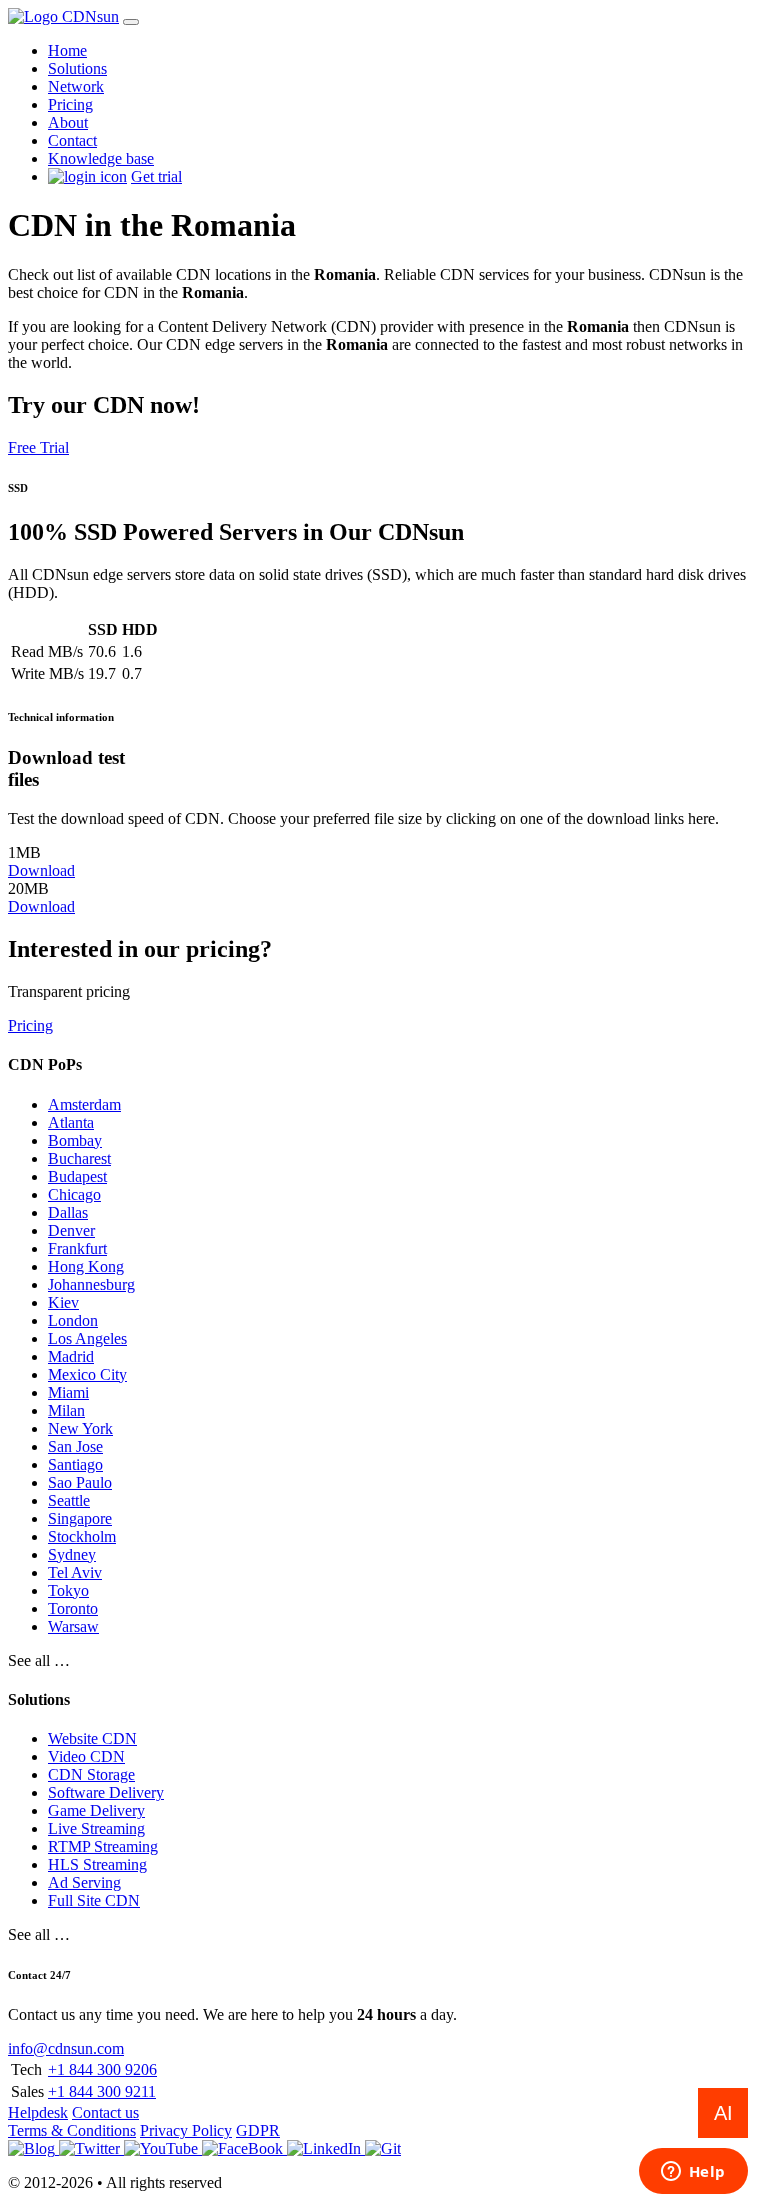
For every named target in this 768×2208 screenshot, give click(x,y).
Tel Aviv (75, 1572)
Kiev (63, 1302)
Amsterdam (84, 1104)
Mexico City (87, 1374)
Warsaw (73, 1626)
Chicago (74, 1194)
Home (67, 50)
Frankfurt (77, 1248)
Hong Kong (86, 1266)
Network (76, 86)
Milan (66, 1410)
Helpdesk (38, 2112)
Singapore (80, 1518)
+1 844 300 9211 (102, 2091)
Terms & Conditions (72, 2130)
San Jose (75, 1446)
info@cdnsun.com (66, 2048)
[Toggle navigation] (131, 22)
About (68, 122)
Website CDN (92, 1738)
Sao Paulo (80, 1482)
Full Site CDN (94, 1900)
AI (723, 2113)
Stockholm (82, 1536)
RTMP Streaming (103, 1846)
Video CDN (86, 1756)
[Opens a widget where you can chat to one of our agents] (693, 2173)
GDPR (258, 2130)
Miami (68, 1392)
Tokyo (68, 1590)
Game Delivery (96, 1810)
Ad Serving (84, 1882)
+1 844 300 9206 (102, 2069)
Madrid (71, 1356)
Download (41, 870)
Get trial (156, 176)
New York (80, 1428)
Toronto (73, 1608)
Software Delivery (106, 1792)
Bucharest (79, 1158)
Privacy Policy (186, 2130)
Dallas (68, 1212)
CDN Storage (91, 1774)
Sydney (72, 1554)
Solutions (77, 68)
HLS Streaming (97, 1864)
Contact (72, 140)
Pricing (70, 104)
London (73, 1320)
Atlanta (71, 1122)
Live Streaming (96, 1828)
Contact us (105, 2112)
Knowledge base (101, 158)
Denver (71, 1230)
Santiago (75, 1464)
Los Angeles (87, 1338)
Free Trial (38, 447)
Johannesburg (91, 1284)
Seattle (69, 1500)
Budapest (77, 1176)
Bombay (75, 1140)
